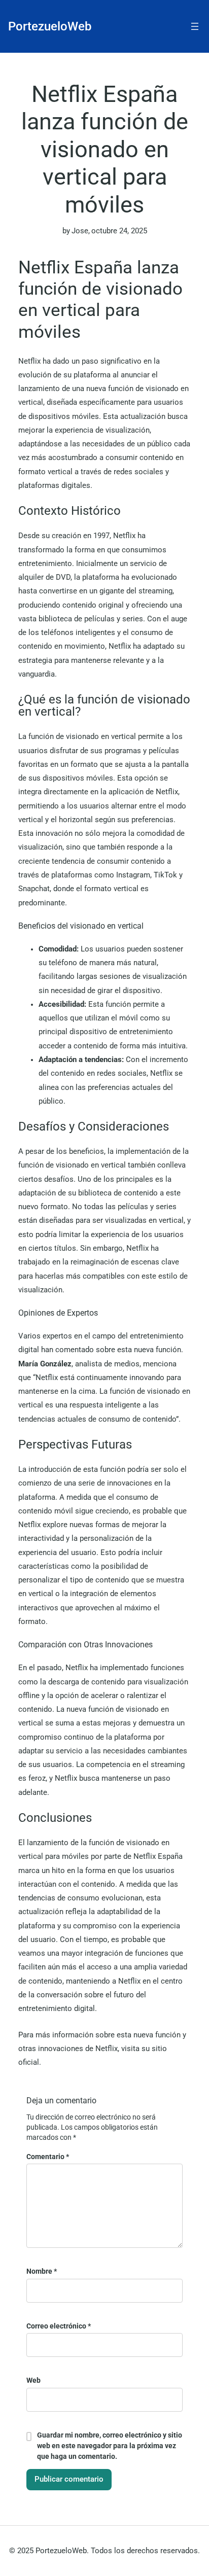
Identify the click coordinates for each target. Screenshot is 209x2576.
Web (33, 2380)
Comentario (48, 2157)
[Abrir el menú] (195, 26)
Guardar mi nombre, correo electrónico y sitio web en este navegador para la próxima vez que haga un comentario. (110, 2446)
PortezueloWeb (50, 26)
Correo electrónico (59, 2326)
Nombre (42, 2271)
